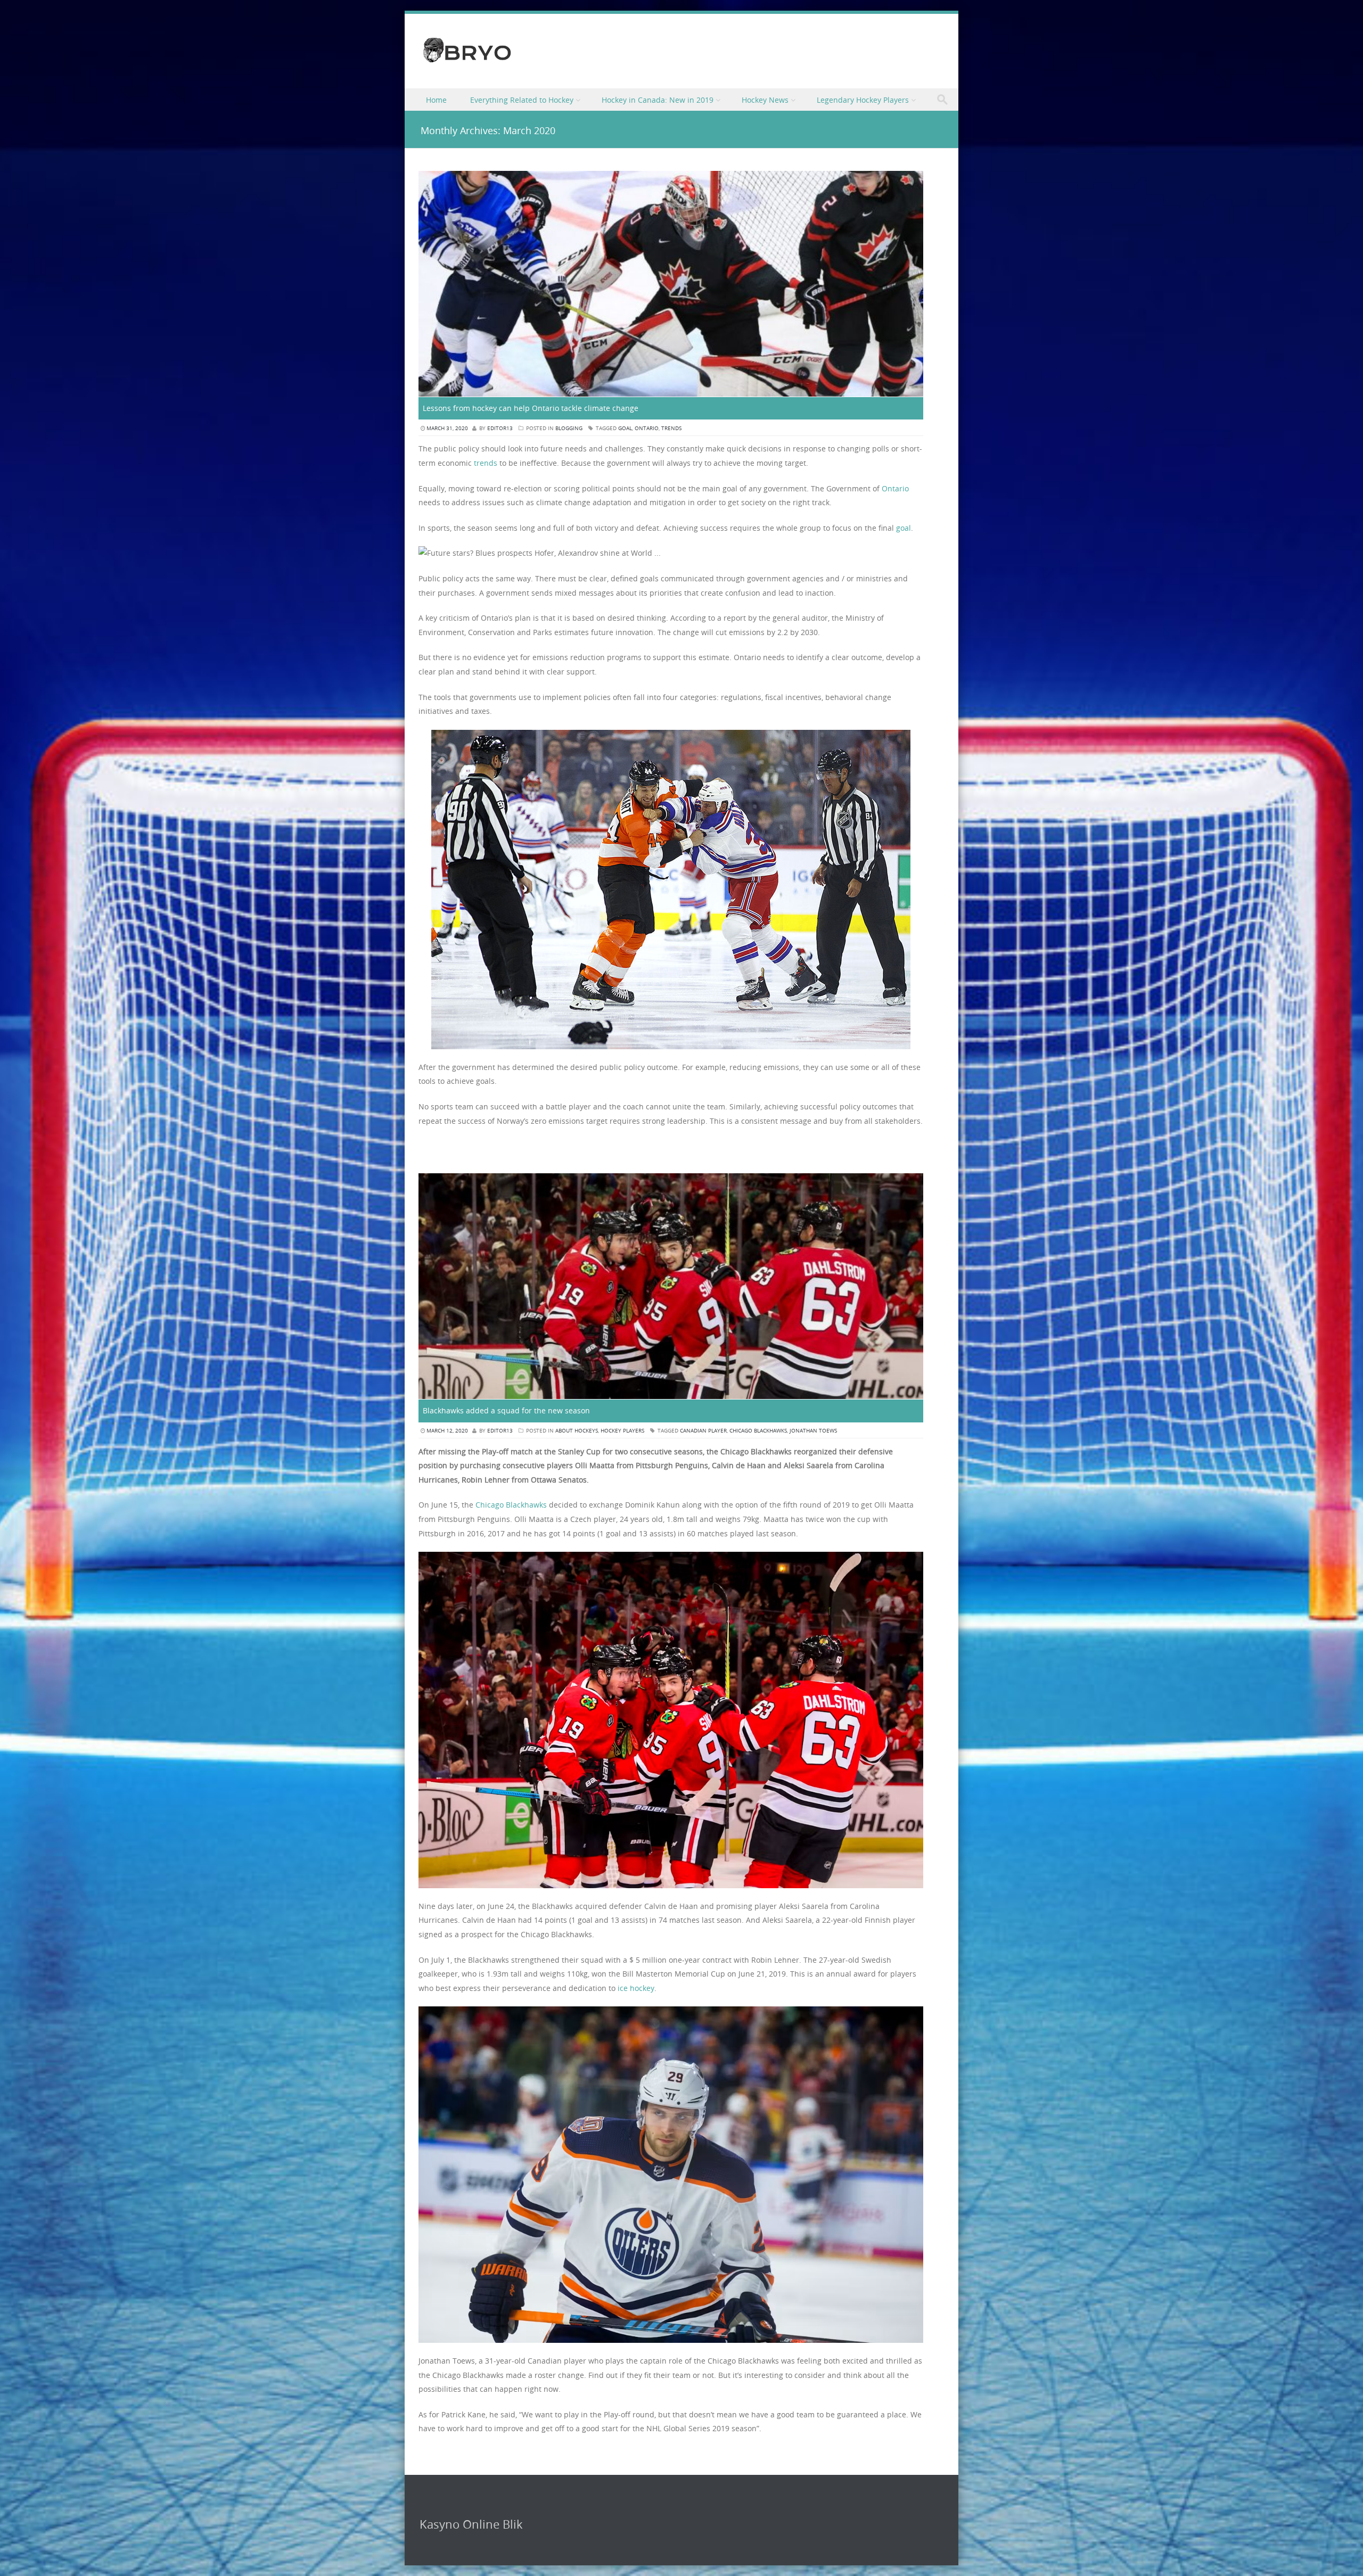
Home (436, 100)
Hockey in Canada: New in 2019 (658, 100)
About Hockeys (577, 1431)
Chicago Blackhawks (758, 1431)
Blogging (569, 428)
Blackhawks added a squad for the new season (506, 1410)
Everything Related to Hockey (522, 100)
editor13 (500, 428)
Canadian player (703, 1431)
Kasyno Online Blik (471, 2524)
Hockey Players (622, 1431)
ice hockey (636, 1988)
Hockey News (765, 100)
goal (625, 428)
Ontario (647, 428)
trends (671, 428)
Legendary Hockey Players (863, 100)
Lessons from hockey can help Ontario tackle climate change (531, 408)
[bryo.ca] (467, 64)
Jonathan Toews (813, 1431)
